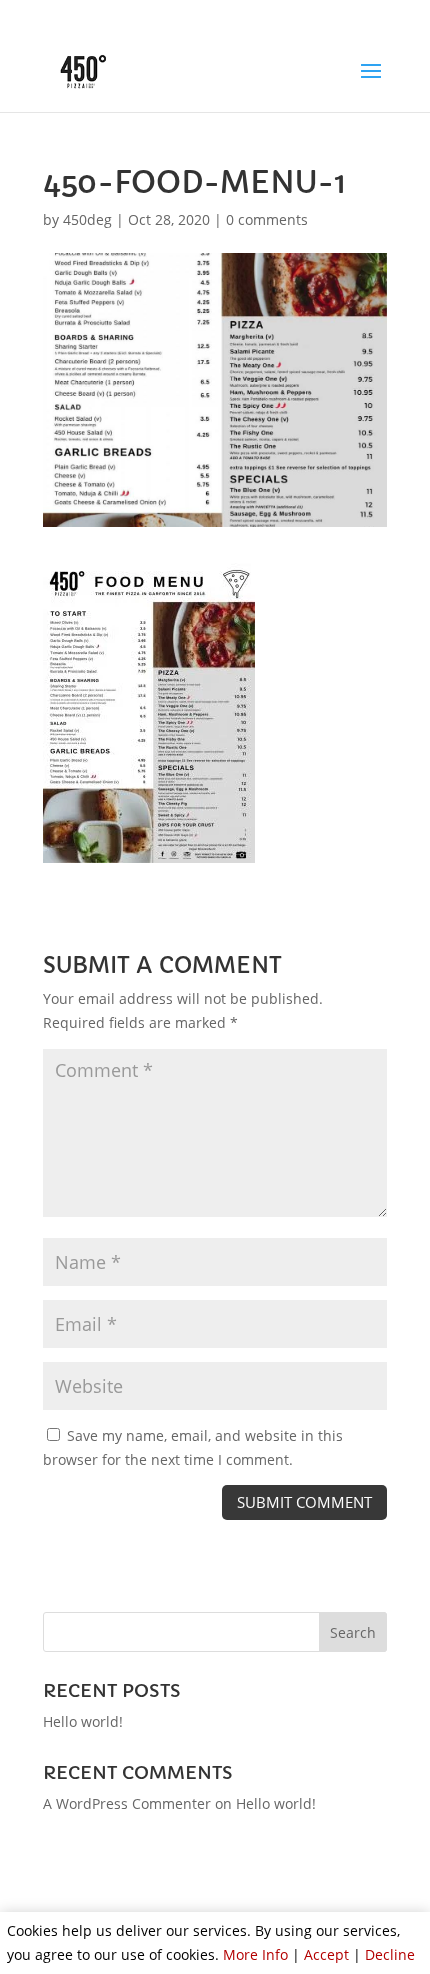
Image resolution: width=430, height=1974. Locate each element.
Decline (390, 1954)
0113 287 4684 (132, 16)
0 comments (267, 219)
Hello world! (83, 1721)
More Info (255, 1954)
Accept (326, 1954)
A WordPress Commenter (127, 1803)
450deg (87, 219)
